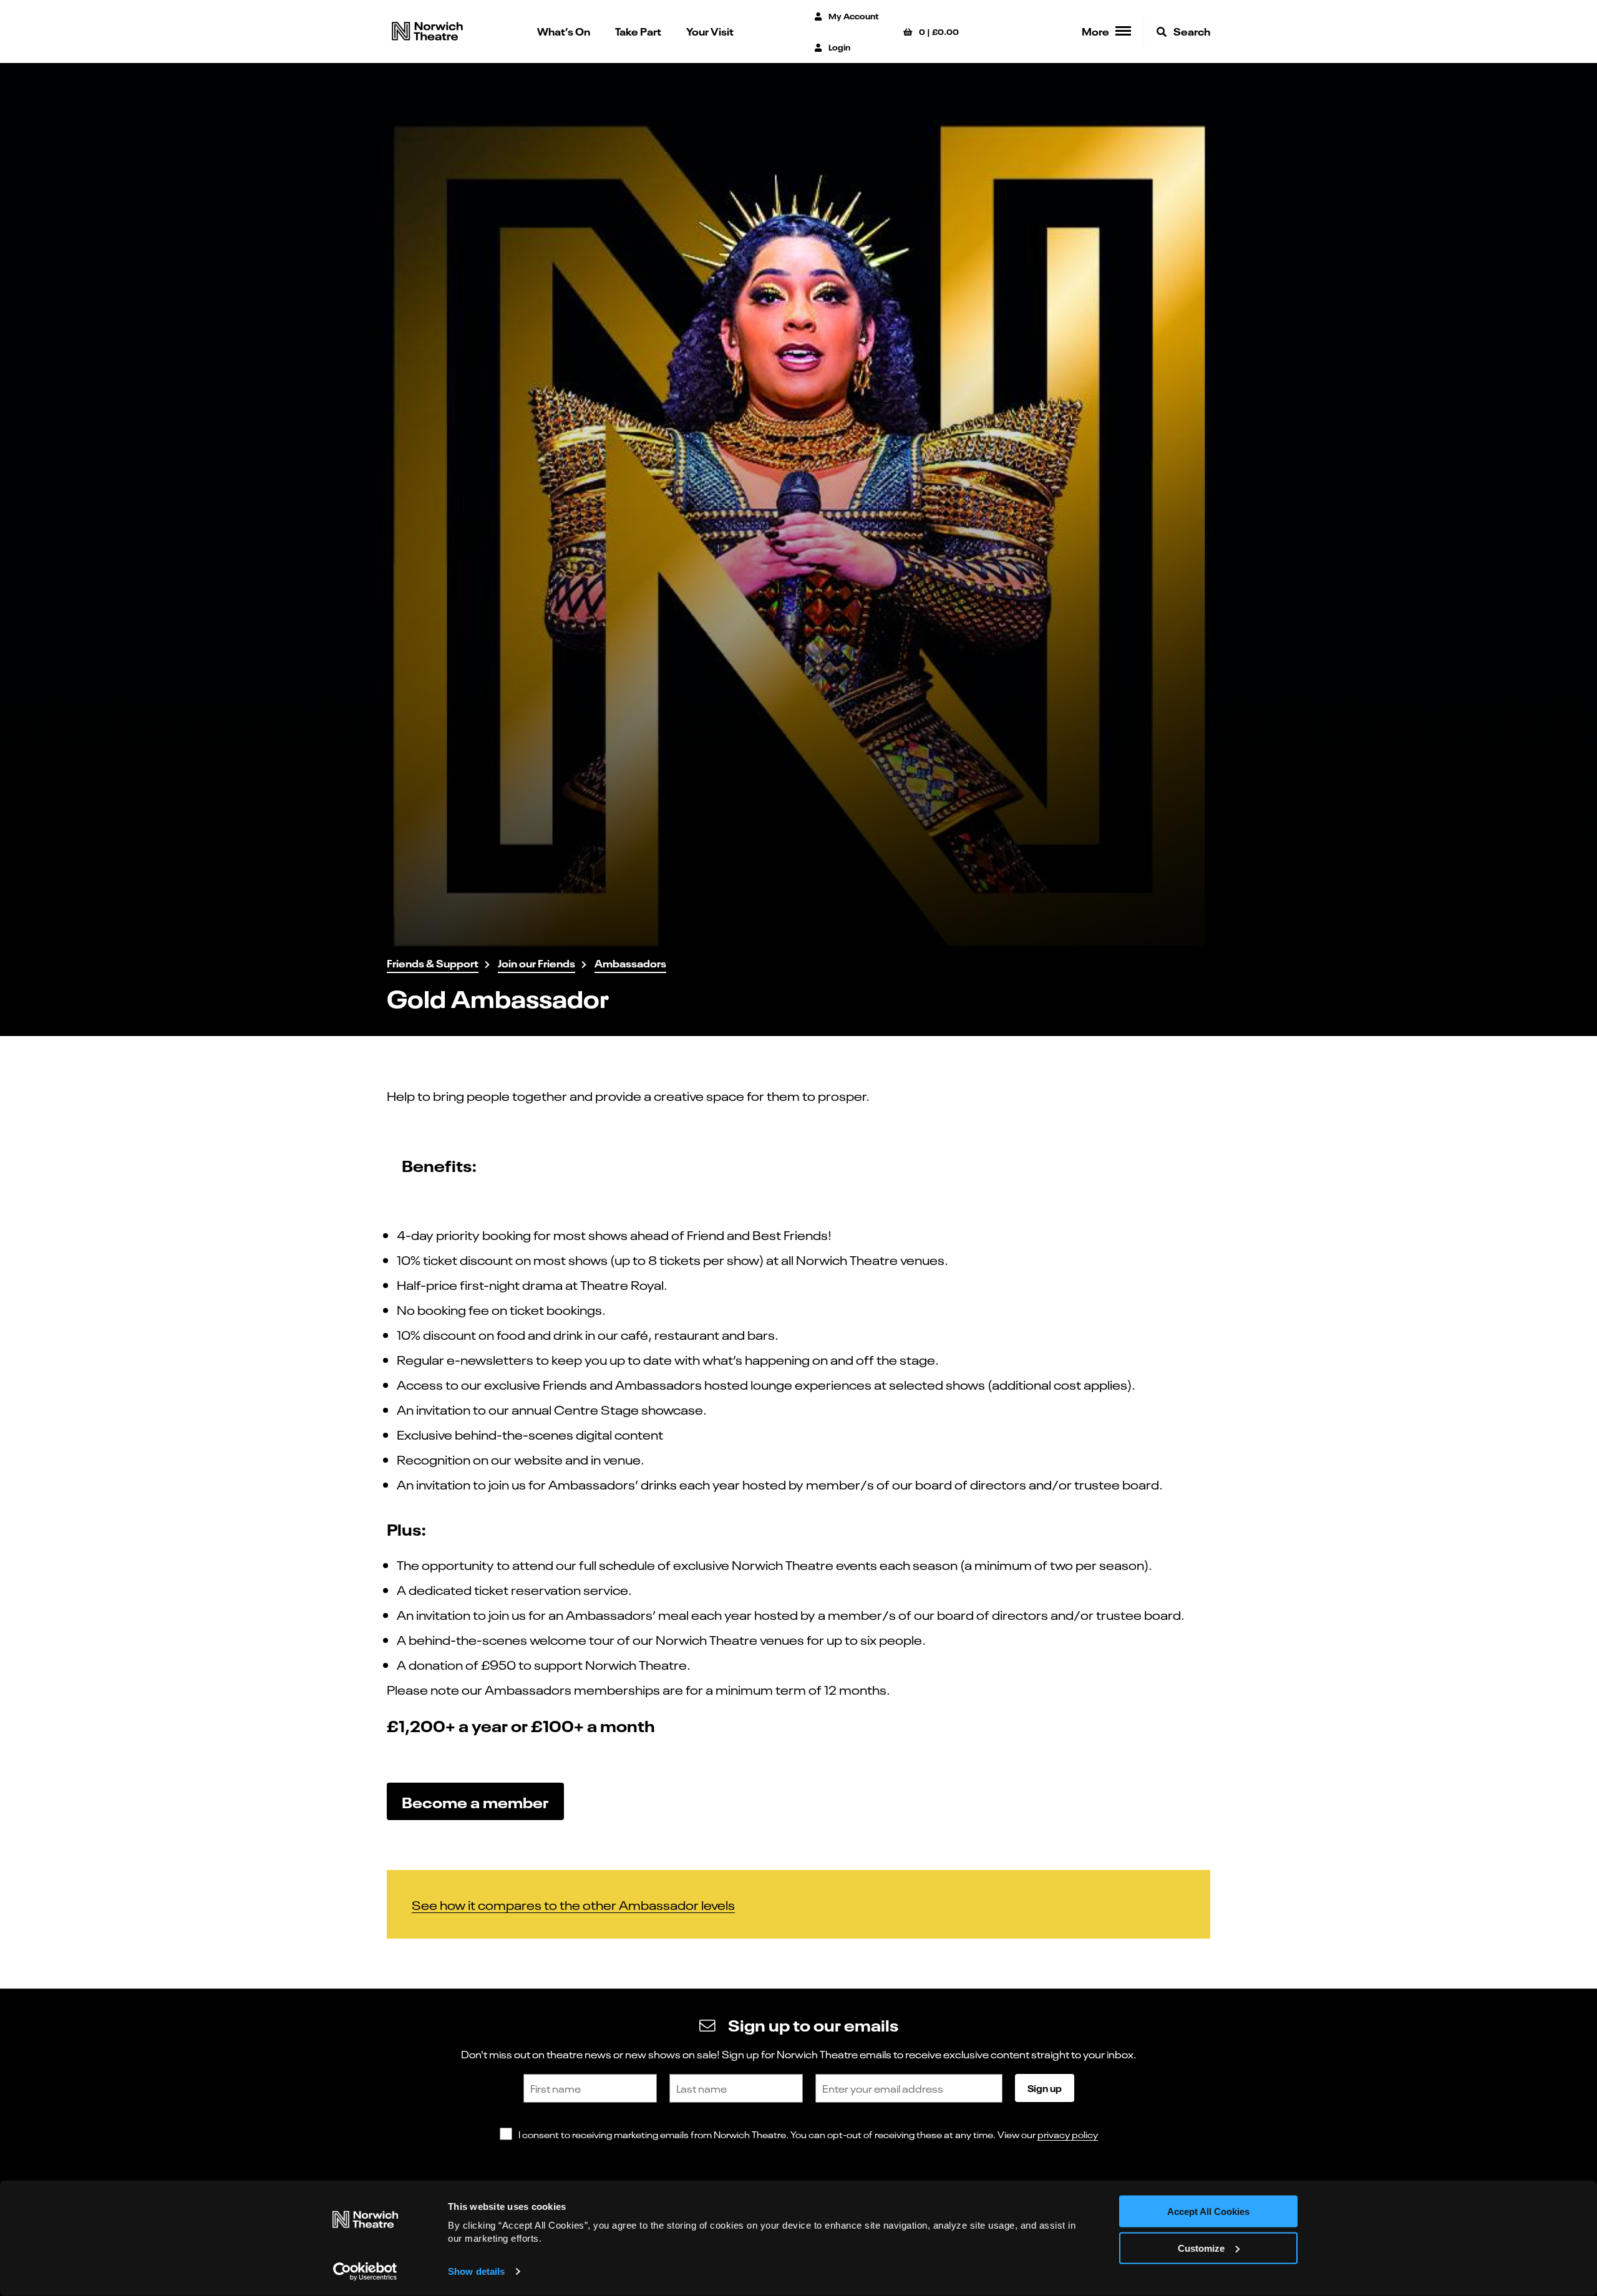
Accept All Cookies (1208, 2211)
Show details (476, 2271)
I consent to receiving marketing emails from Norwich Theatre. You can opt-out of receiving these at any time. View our (808, 2134)
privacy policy (1068, 2134)
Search (1191, 31)
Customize (1201, 2248)
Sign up (1045, 2088)
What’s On (564, 31)
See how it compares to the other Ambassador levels (573, 1904)
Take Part (638, 31)
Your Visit (710, 31)
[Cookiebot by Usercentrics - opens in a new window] (365, 2272)
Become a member (475, 1801)
